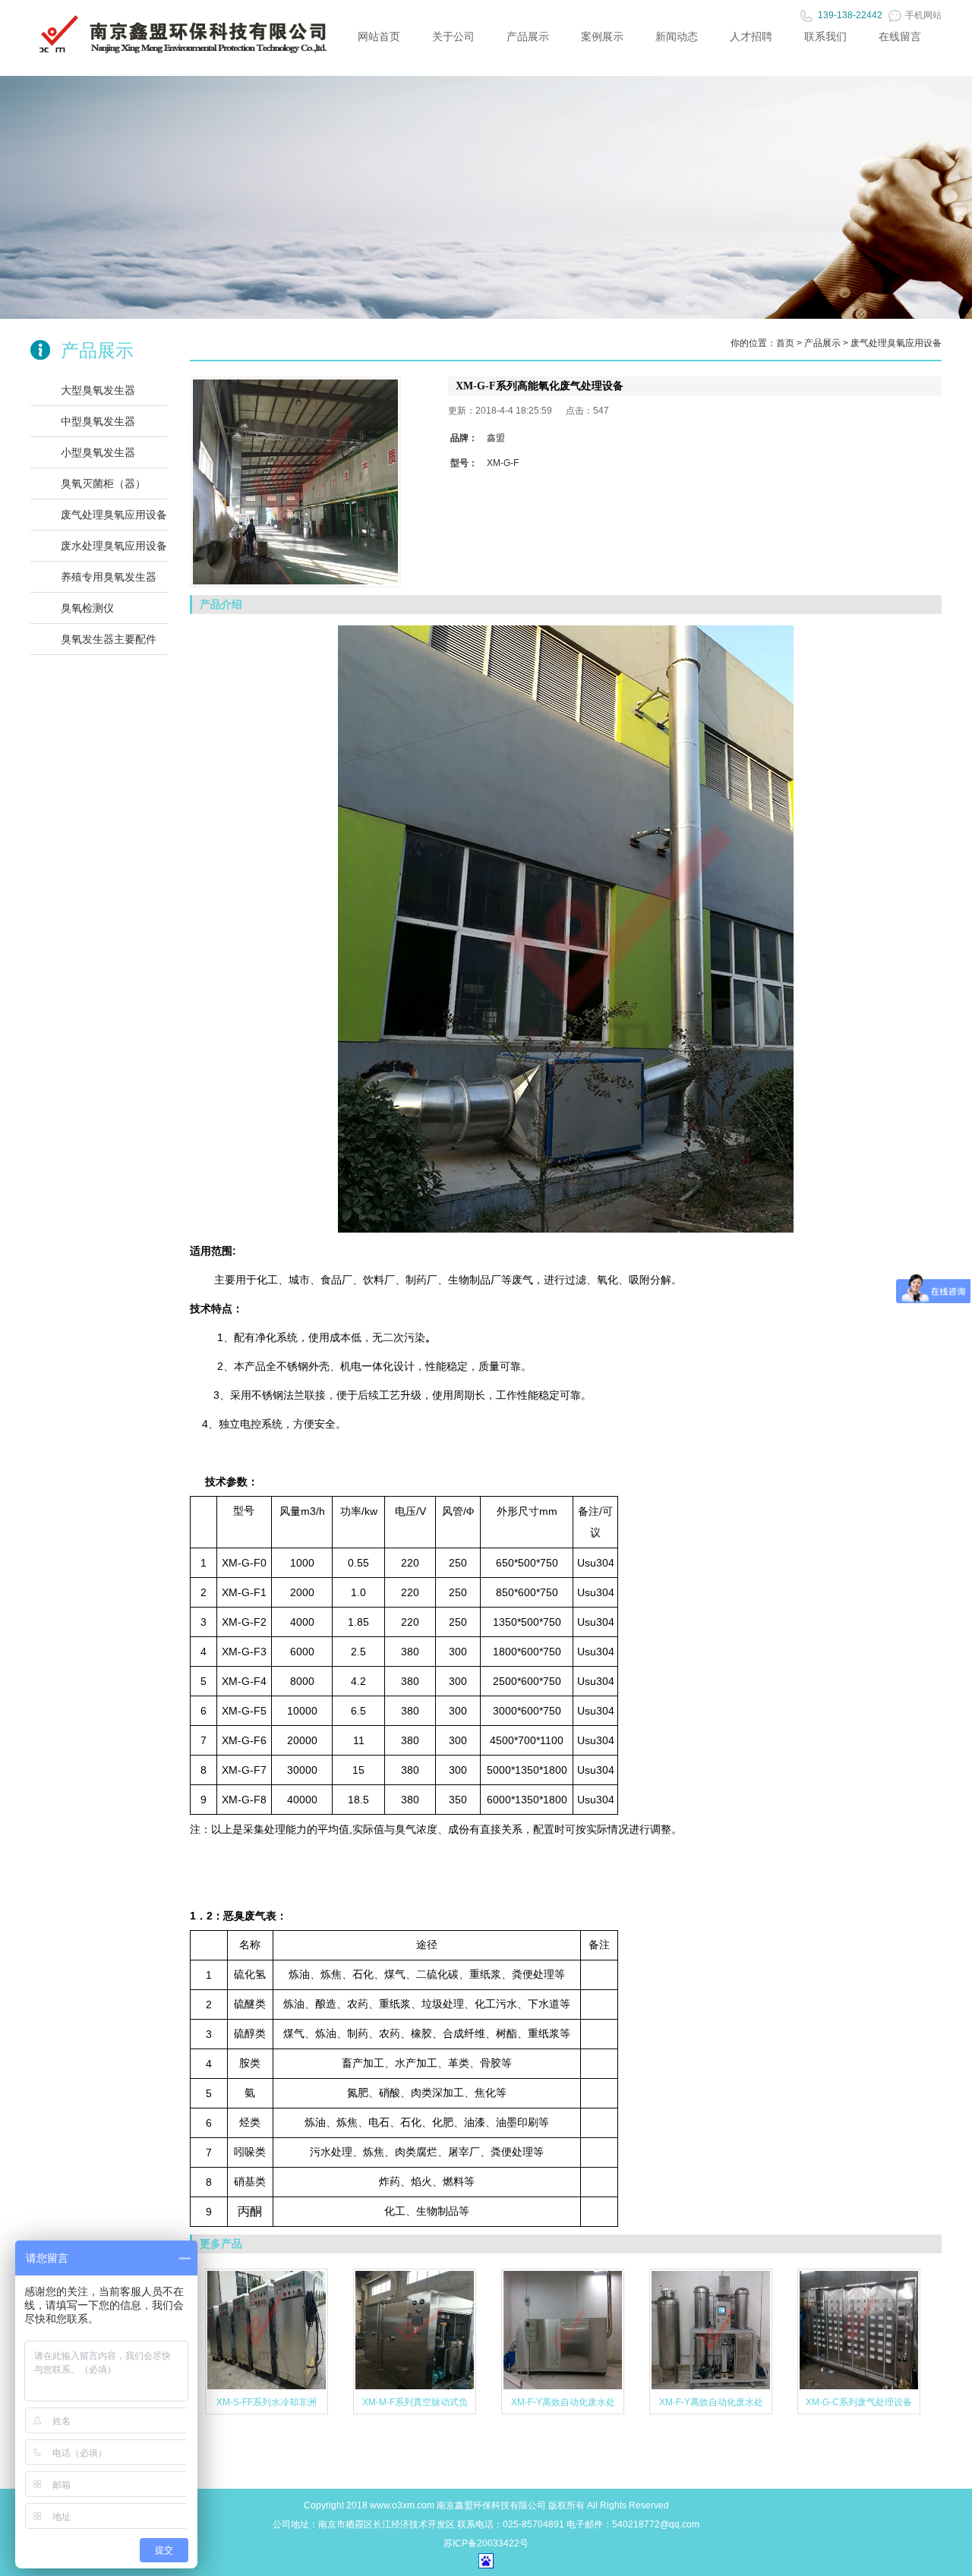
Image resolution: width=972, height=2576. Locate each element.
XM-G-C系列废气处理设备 (859, 2402)
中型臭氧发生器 (98, 421)
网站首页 (379, 36)
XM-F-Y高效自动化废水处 (563, 2402)
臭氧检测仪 (87, 608)
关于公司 (453, 36)
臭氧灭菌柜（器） (103, 483)
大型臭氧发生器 (98, 390)
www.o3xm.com (402, 2505)
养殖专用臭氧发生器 (109, 577)
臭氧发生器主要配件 (109, 639)
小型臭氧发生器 (98, 452)
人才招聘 (751, 36)
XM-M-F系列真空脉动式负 (415, 2402)
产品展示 (528, 36)
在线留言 (900, 36)
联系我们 (825, 36)
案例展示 (602, 36)
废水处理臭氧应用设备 (114, 546)
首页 (785, 343)
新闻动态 (677, 36)
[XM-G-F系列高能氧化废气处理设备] (295, 482)
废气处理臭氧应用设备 (114, 515)
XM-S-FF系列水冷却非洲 (267, 2402)
